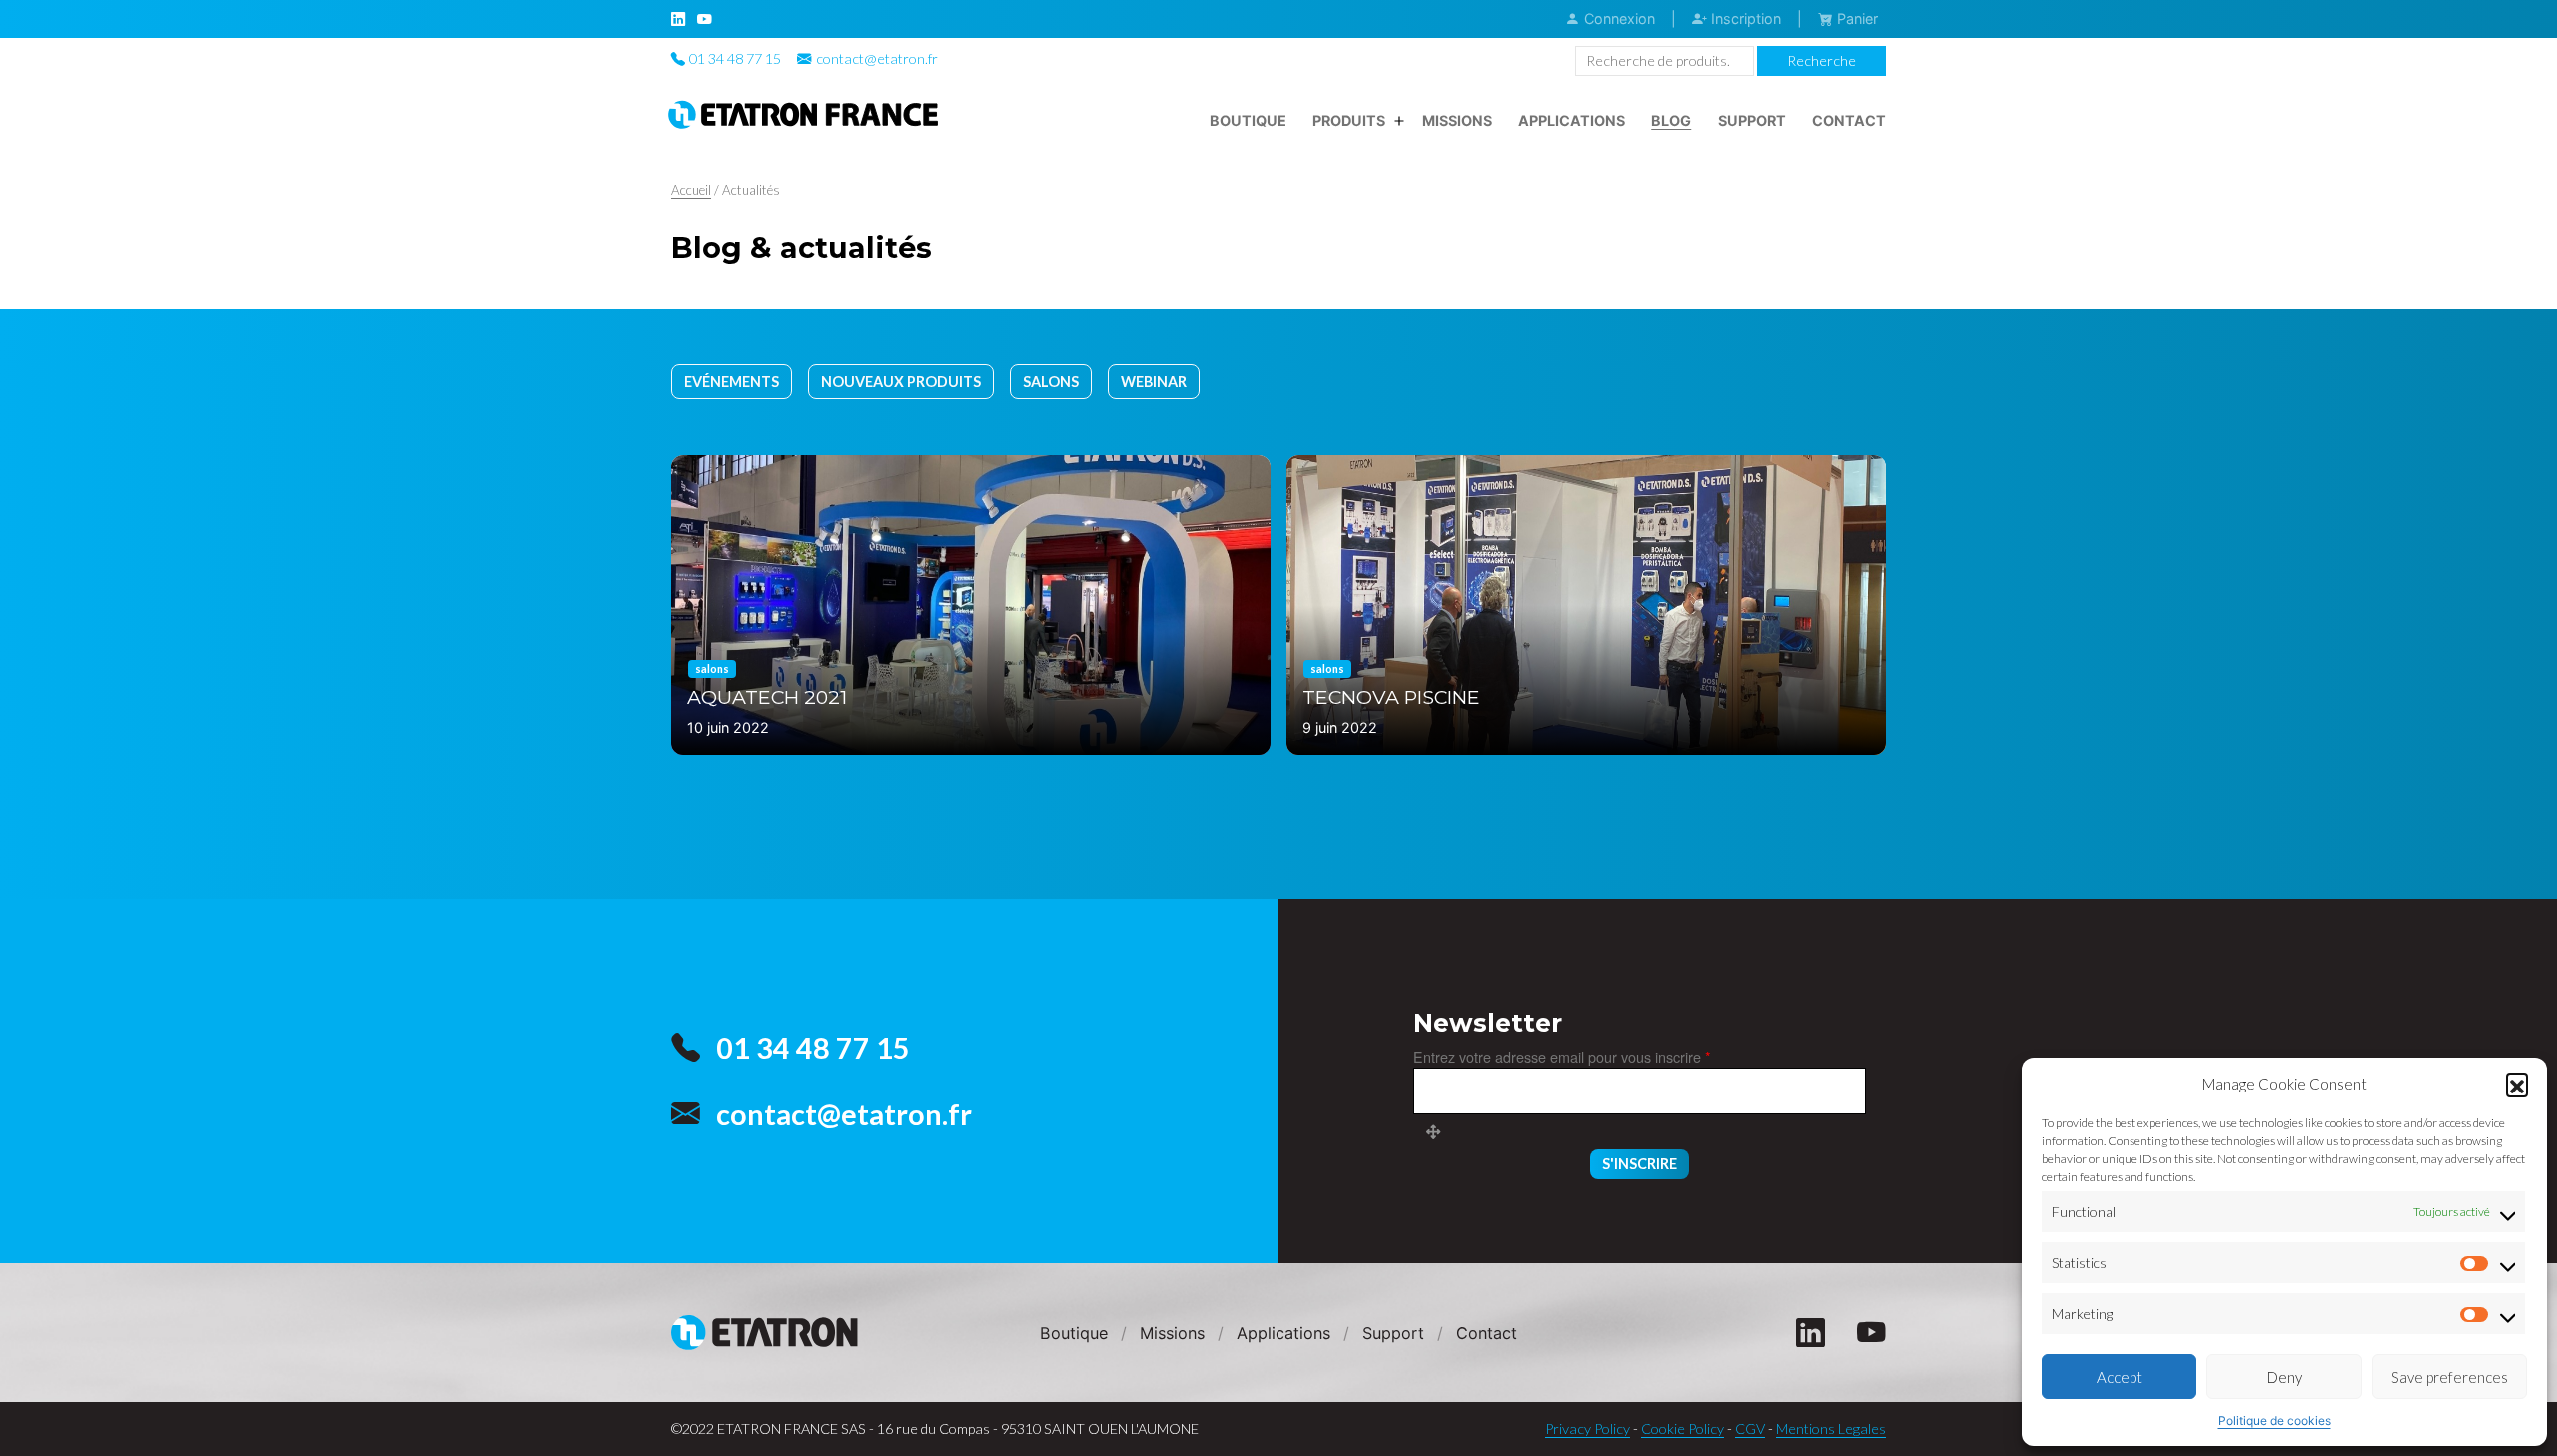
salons (1051, 382)
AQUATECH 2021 (767, 697)
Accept (2120, 1377)
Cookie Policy (1683, 1429)
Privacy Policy (1588, 1429)
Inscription (1744, 18)
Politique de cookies (2275, 1421)
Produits (1349, 120)
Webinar (1154, 382)
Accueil (691, 190)
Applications (1572, 120)
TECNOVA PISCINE (1391, 697)
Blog (1671, 120)
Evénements (732, 382)
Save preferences (2450, 1377)
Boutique (1248, 120)
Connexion (1618, 18)
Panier (1855, 18)
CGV (1750, 1429)
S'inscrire (1640, 1164)
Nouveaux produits (901, 382)
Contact (1849, 120)
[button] (2517, 1084)
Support (1752, 120)
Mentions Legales (1831, 1429)
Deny (2285, 1377)
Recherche (1821, 60)
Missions (1457, 120)
